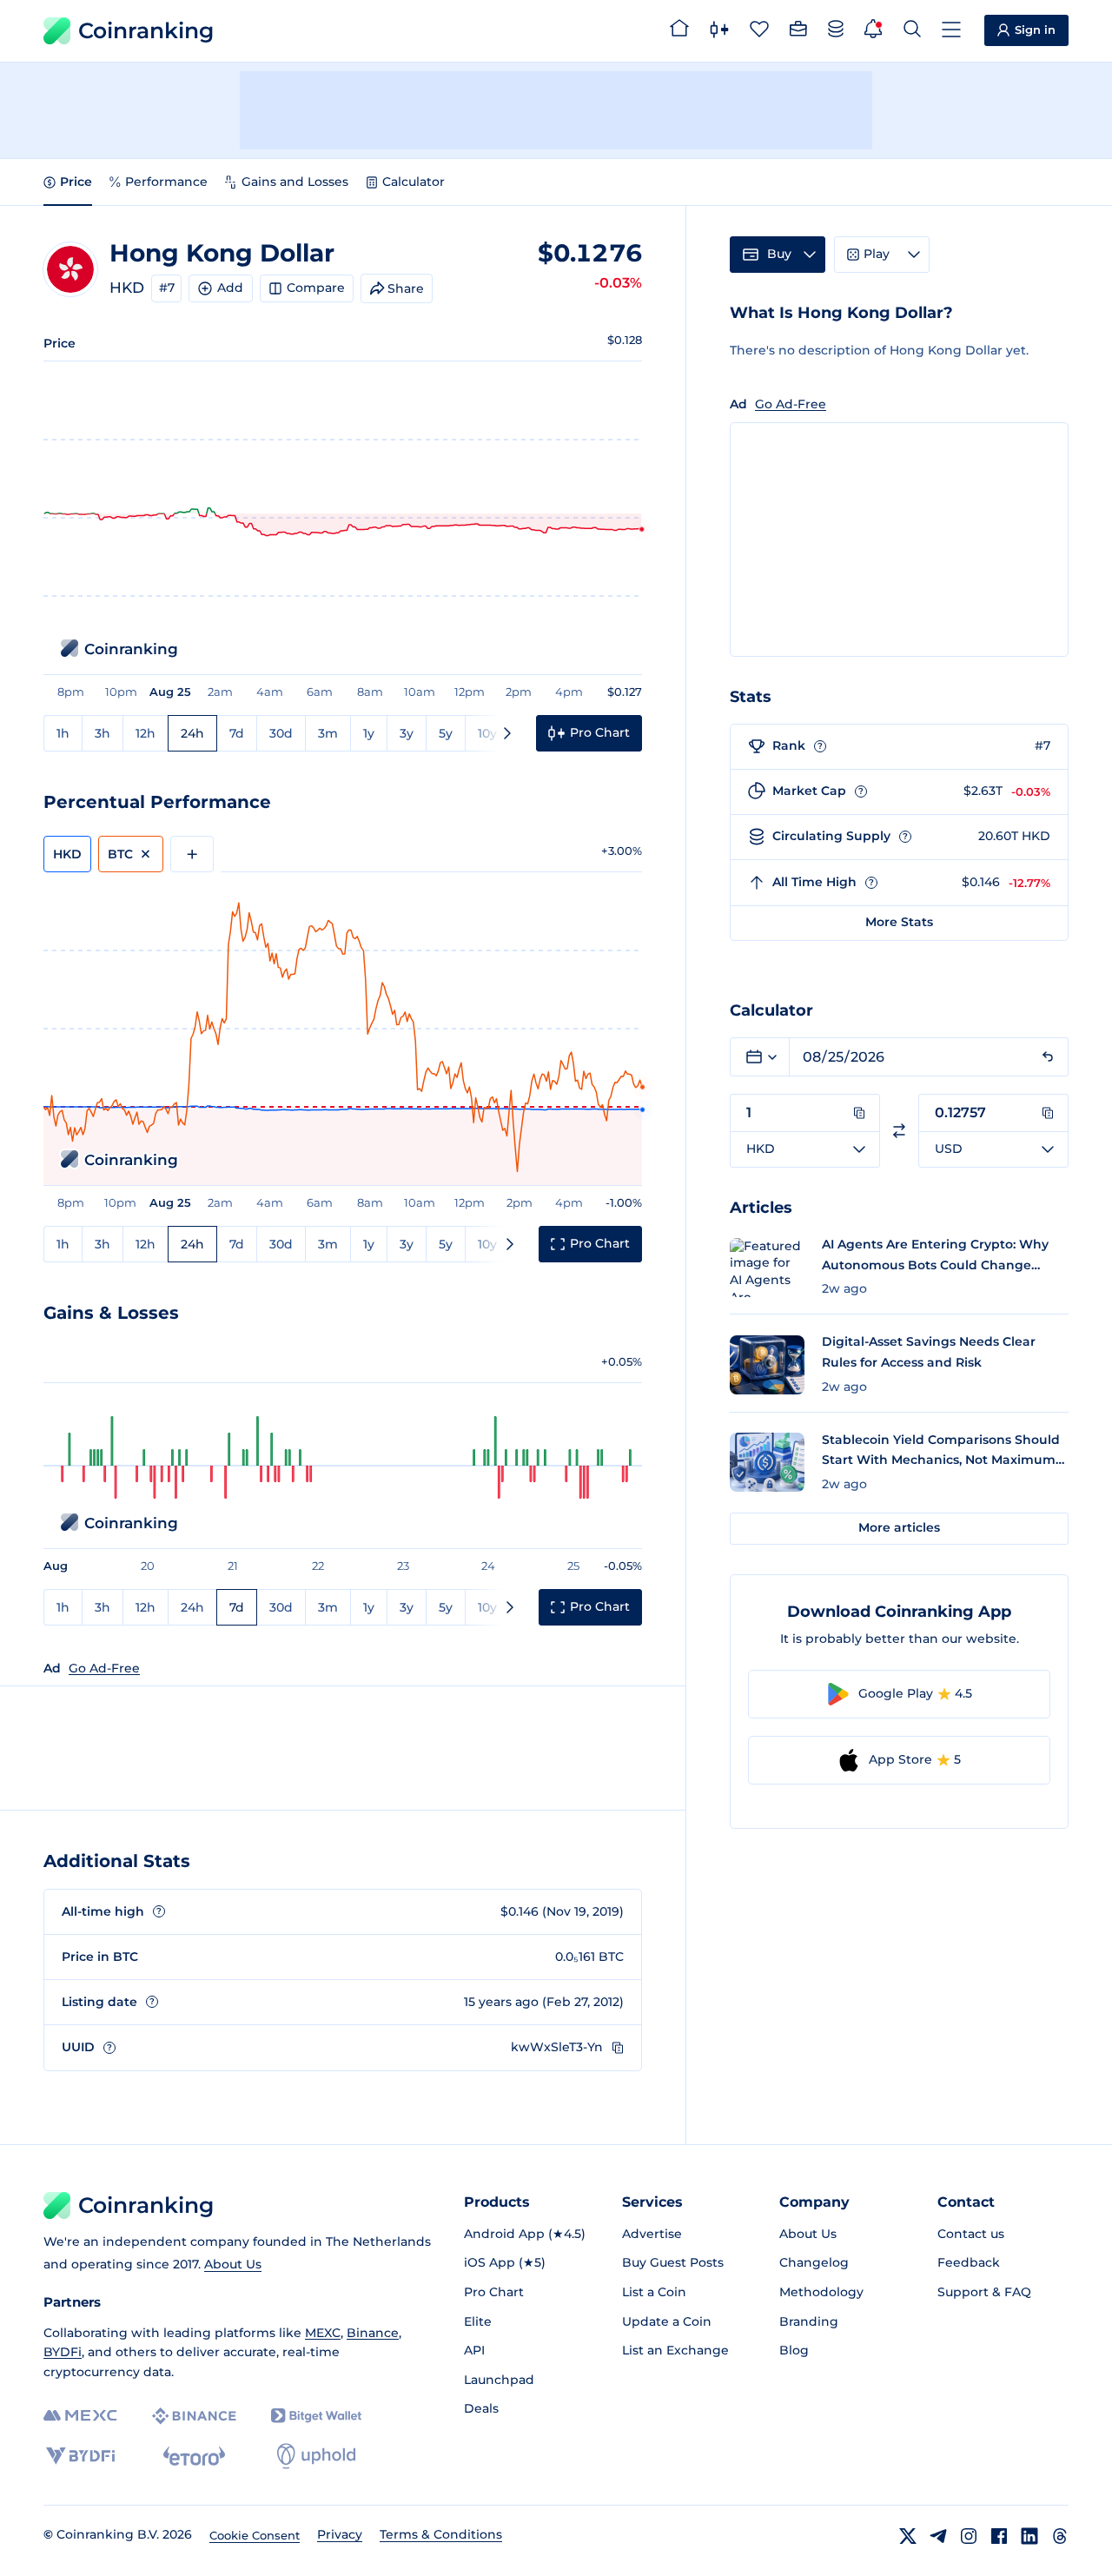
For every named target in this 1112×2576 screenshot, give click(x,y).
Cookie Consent (255, 2535)
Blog (794, 2350)
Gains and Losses (295, 182)
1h (63, 733)
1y (369, 733)
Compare (316, 288)
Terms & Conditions (441, 2534)
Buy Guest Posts (673, 2262)
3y (407, 733)
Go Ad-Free (104, 1668)
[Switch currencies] (899, 1131)
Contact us (971, 2234)
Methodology (821, 2292)
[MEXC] (80, 2416)
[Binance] (194, 2416)
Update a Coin (667, 2321)
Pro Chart (494, 2292)
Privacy (340, 2534)
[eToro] (194, 2456)
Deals (481, 2408)
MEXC (323, 2333)
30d (281, 733)
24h (192, 733)
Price (76, 182)
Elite (478, 2321)
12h (146, 733)
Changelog (814, 2262)
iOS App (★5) (505, 2262)
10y (487, 733)
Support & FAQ (984, 2292)
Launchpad (499, 2380)
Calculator (414, 182)
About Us (233, 2264)
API (474, 2350)
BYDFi (63, 2352)
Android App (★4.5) (525, 2234)
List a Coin (654, 2292)
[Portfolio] (798, 31)
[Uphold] (316, 2456)
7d (237, 733)
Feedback (969, 2262)
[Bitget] (316, 2416)
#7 (167, 288)
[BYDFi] (80, 2456)
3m (328, 733)
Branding (809, 2321)
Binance (373, 2333)
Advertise (652, 2234)
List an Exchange (675, 2350)
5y (446, 733)
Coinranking (146, 30)
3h (103, 733)
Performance (166, 182)
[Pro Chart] (719, 31)
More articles (899, 1527)
